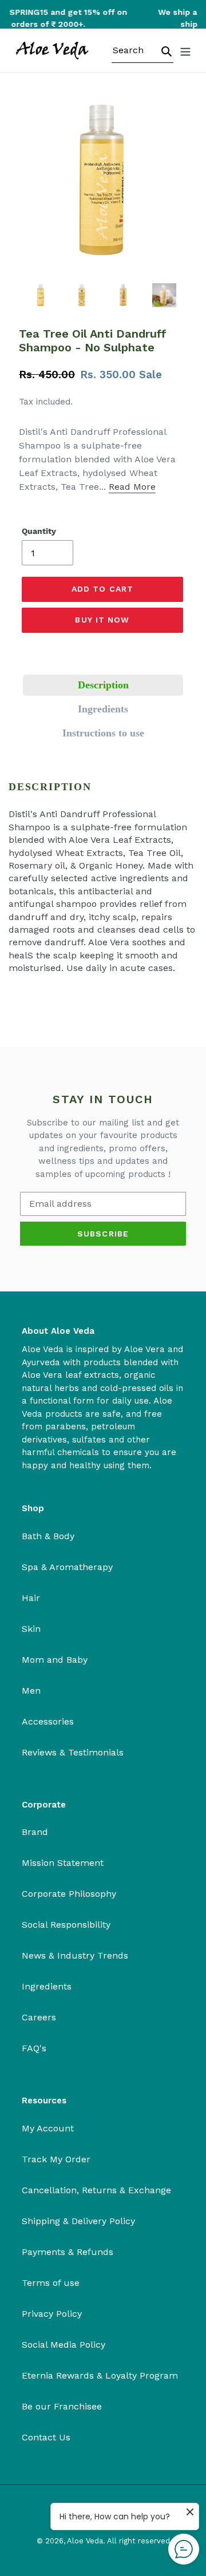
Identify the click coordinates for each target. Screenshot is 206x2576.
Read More (132, 487)
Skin (31, 1629)
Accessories (48, 1721)
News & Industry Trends (75, 1955)
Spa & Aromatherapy (67, 1567)
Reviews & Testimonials (73, 1752)
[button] (103, 685)
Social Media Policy (64, 2345)
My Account (48, 2128)
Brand (35, 1832)
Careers (39, 2017)
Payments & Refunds (68, 2252)
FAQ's (34, 2048)
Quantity (39, 531)
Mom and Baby (55, 1660)
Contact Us (46, 2437)
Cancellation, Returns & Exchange (96, 2190)
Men (31, 1691)
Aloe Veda (85, 2541)
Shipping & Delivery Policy (78, 2221)
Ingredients (47, 1986)
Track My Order (56, 2159)
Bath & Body (48, 1536)
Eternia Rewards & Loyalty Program (100, 2375)
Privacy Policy (52, 2314)
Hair (31, 1598)
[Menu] (185, 50)
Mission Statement (63, 1863)
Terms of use (51, 2283)
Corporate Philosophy (69, 1894)
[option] (41, 295)
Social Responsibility (66, 1925)
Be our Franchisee (62, 2406)
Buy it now (102, 620)
